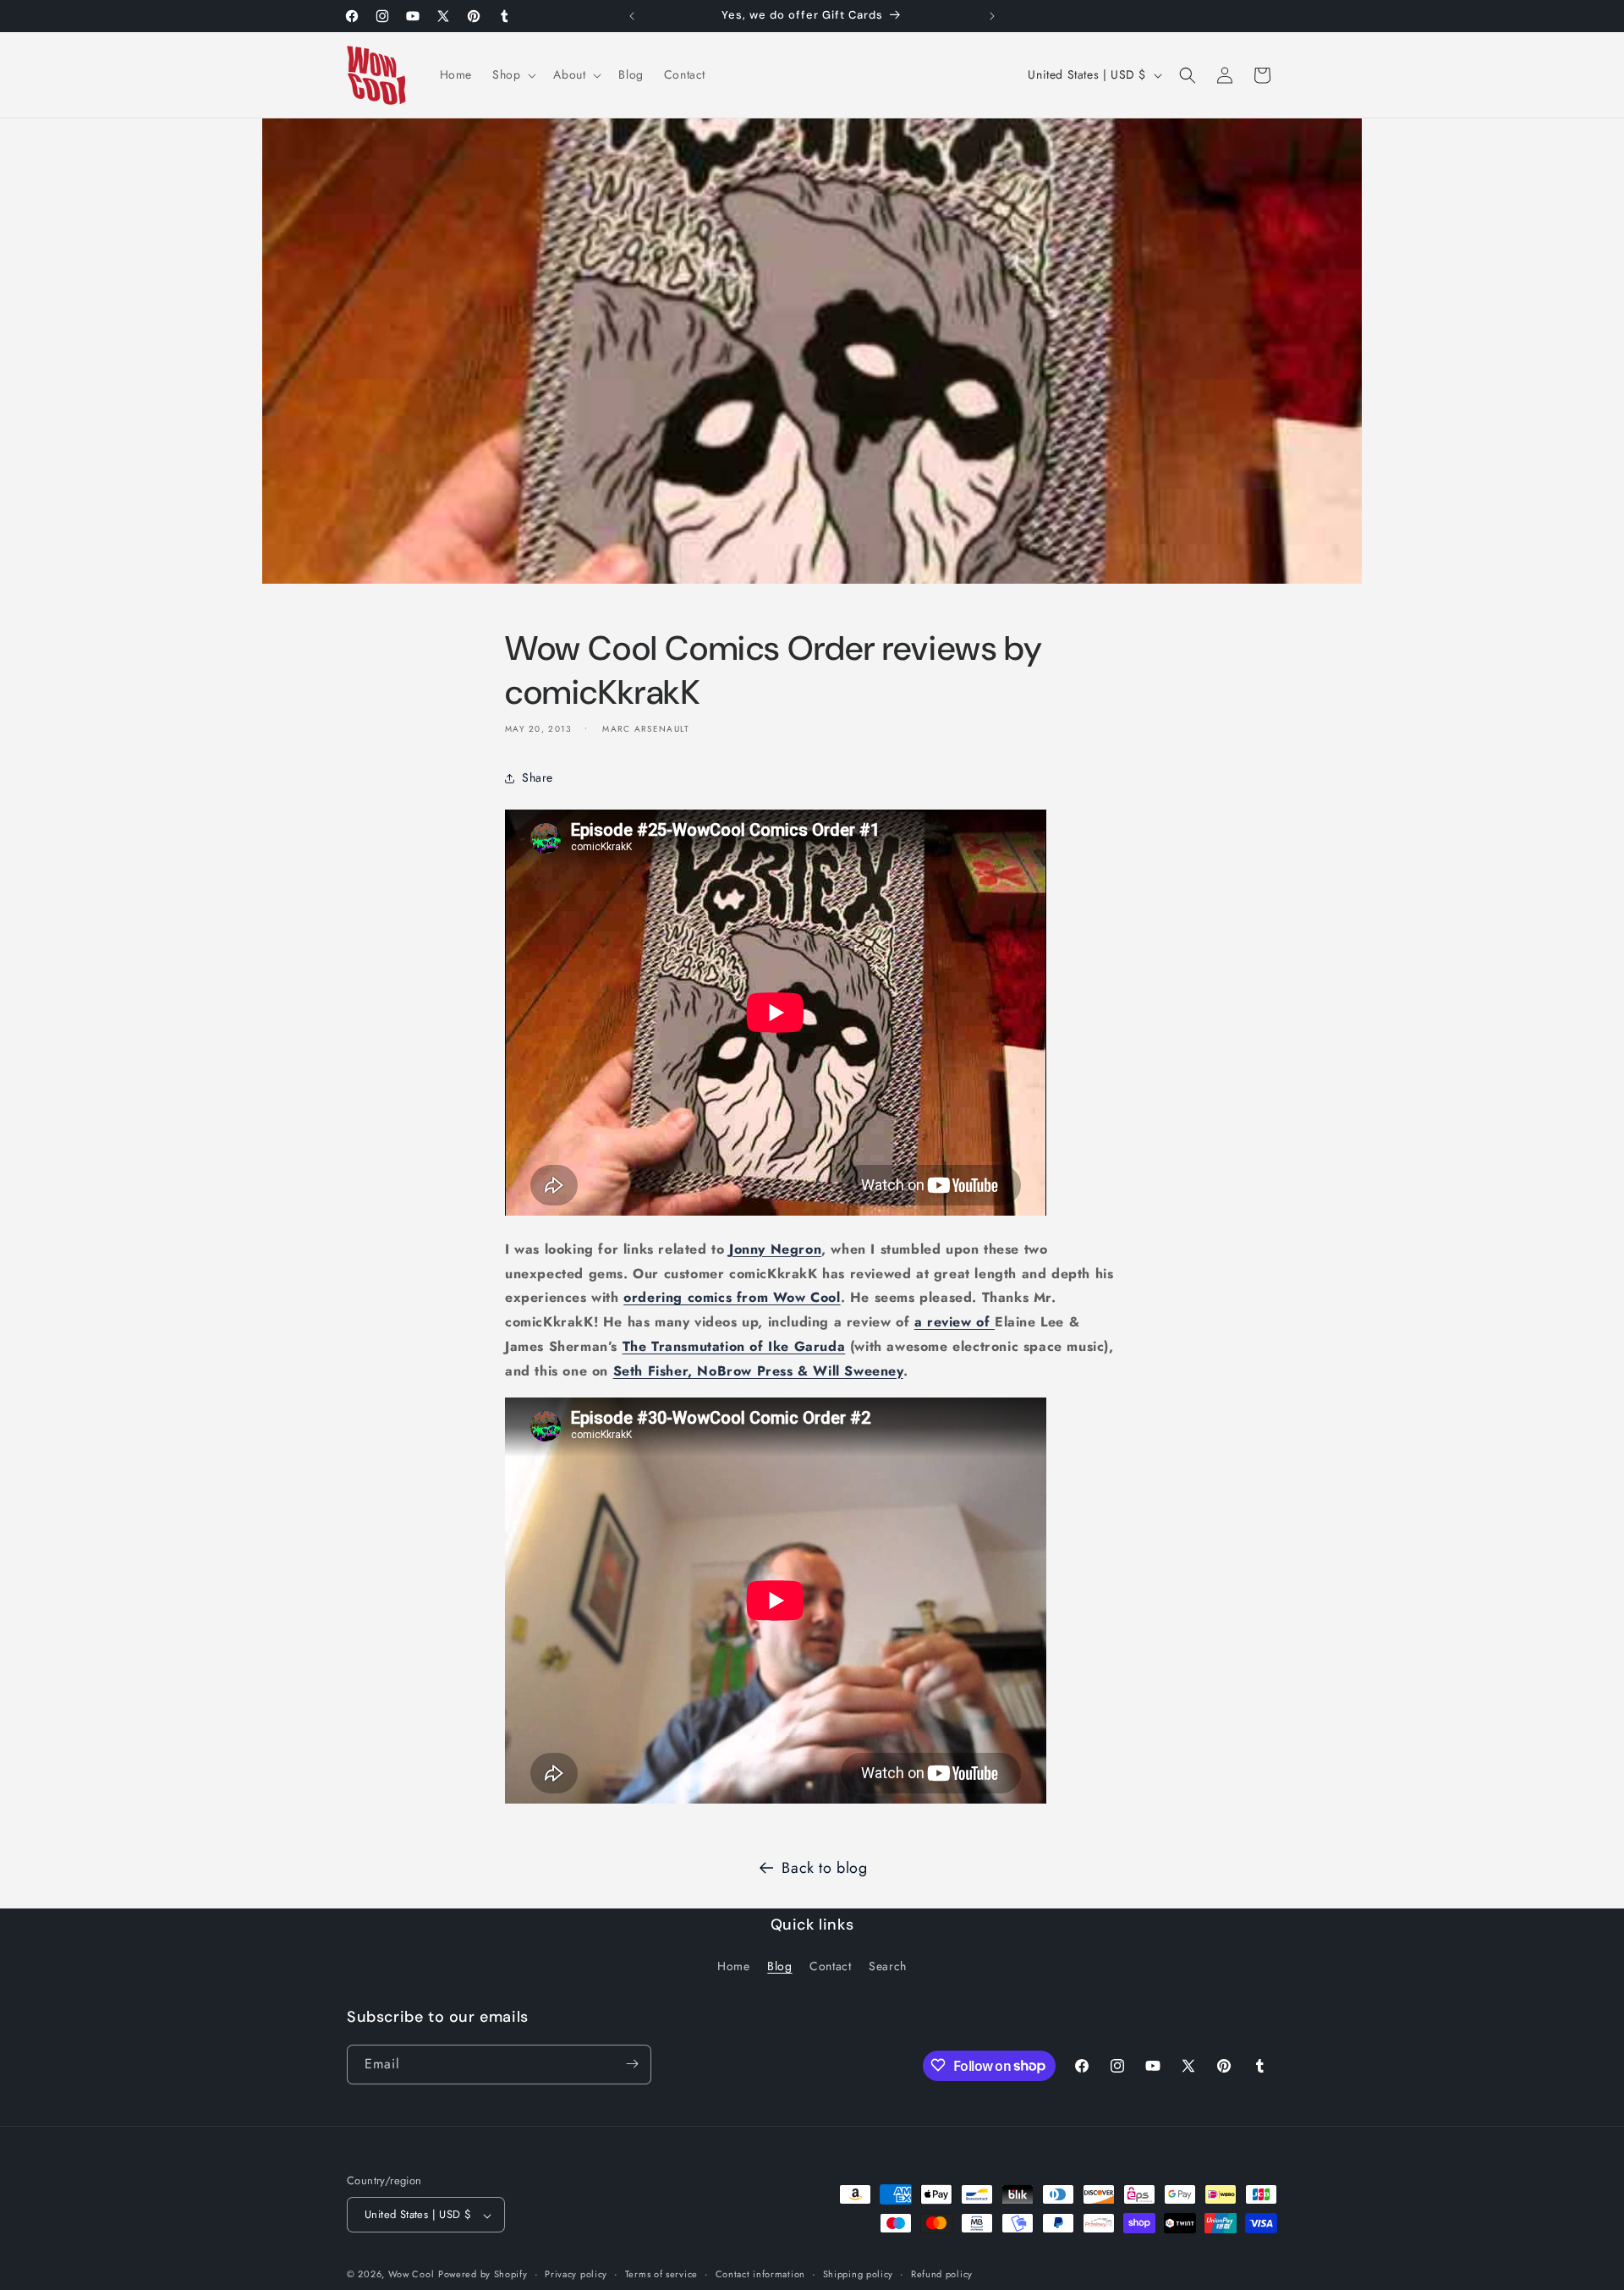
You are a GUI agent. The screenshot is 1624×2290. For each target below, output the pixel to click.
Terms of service (661, 2274)
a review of (955, 1323)
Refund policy (942, 2274)
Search (888, 1967)
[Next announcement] (992, 16)
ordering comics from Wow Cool (732, 1298)
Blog (779, 1967)
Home (733, 1967)
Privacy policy (576, 2274)
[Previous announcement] (632, 16)
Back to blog (824, 1868)
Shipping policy (859, 2274)
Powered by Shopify (483, 2275)
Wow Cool (411, 2275)
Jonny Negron (775, 1249)
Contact (830, 1967)
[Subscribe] (632, 2064)
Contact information (760, 2274)
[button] (513, 74)
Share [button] (538, 778)
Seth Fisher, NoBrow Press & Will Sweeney (758, 1371)
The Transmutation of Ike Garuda (734, 1346)
